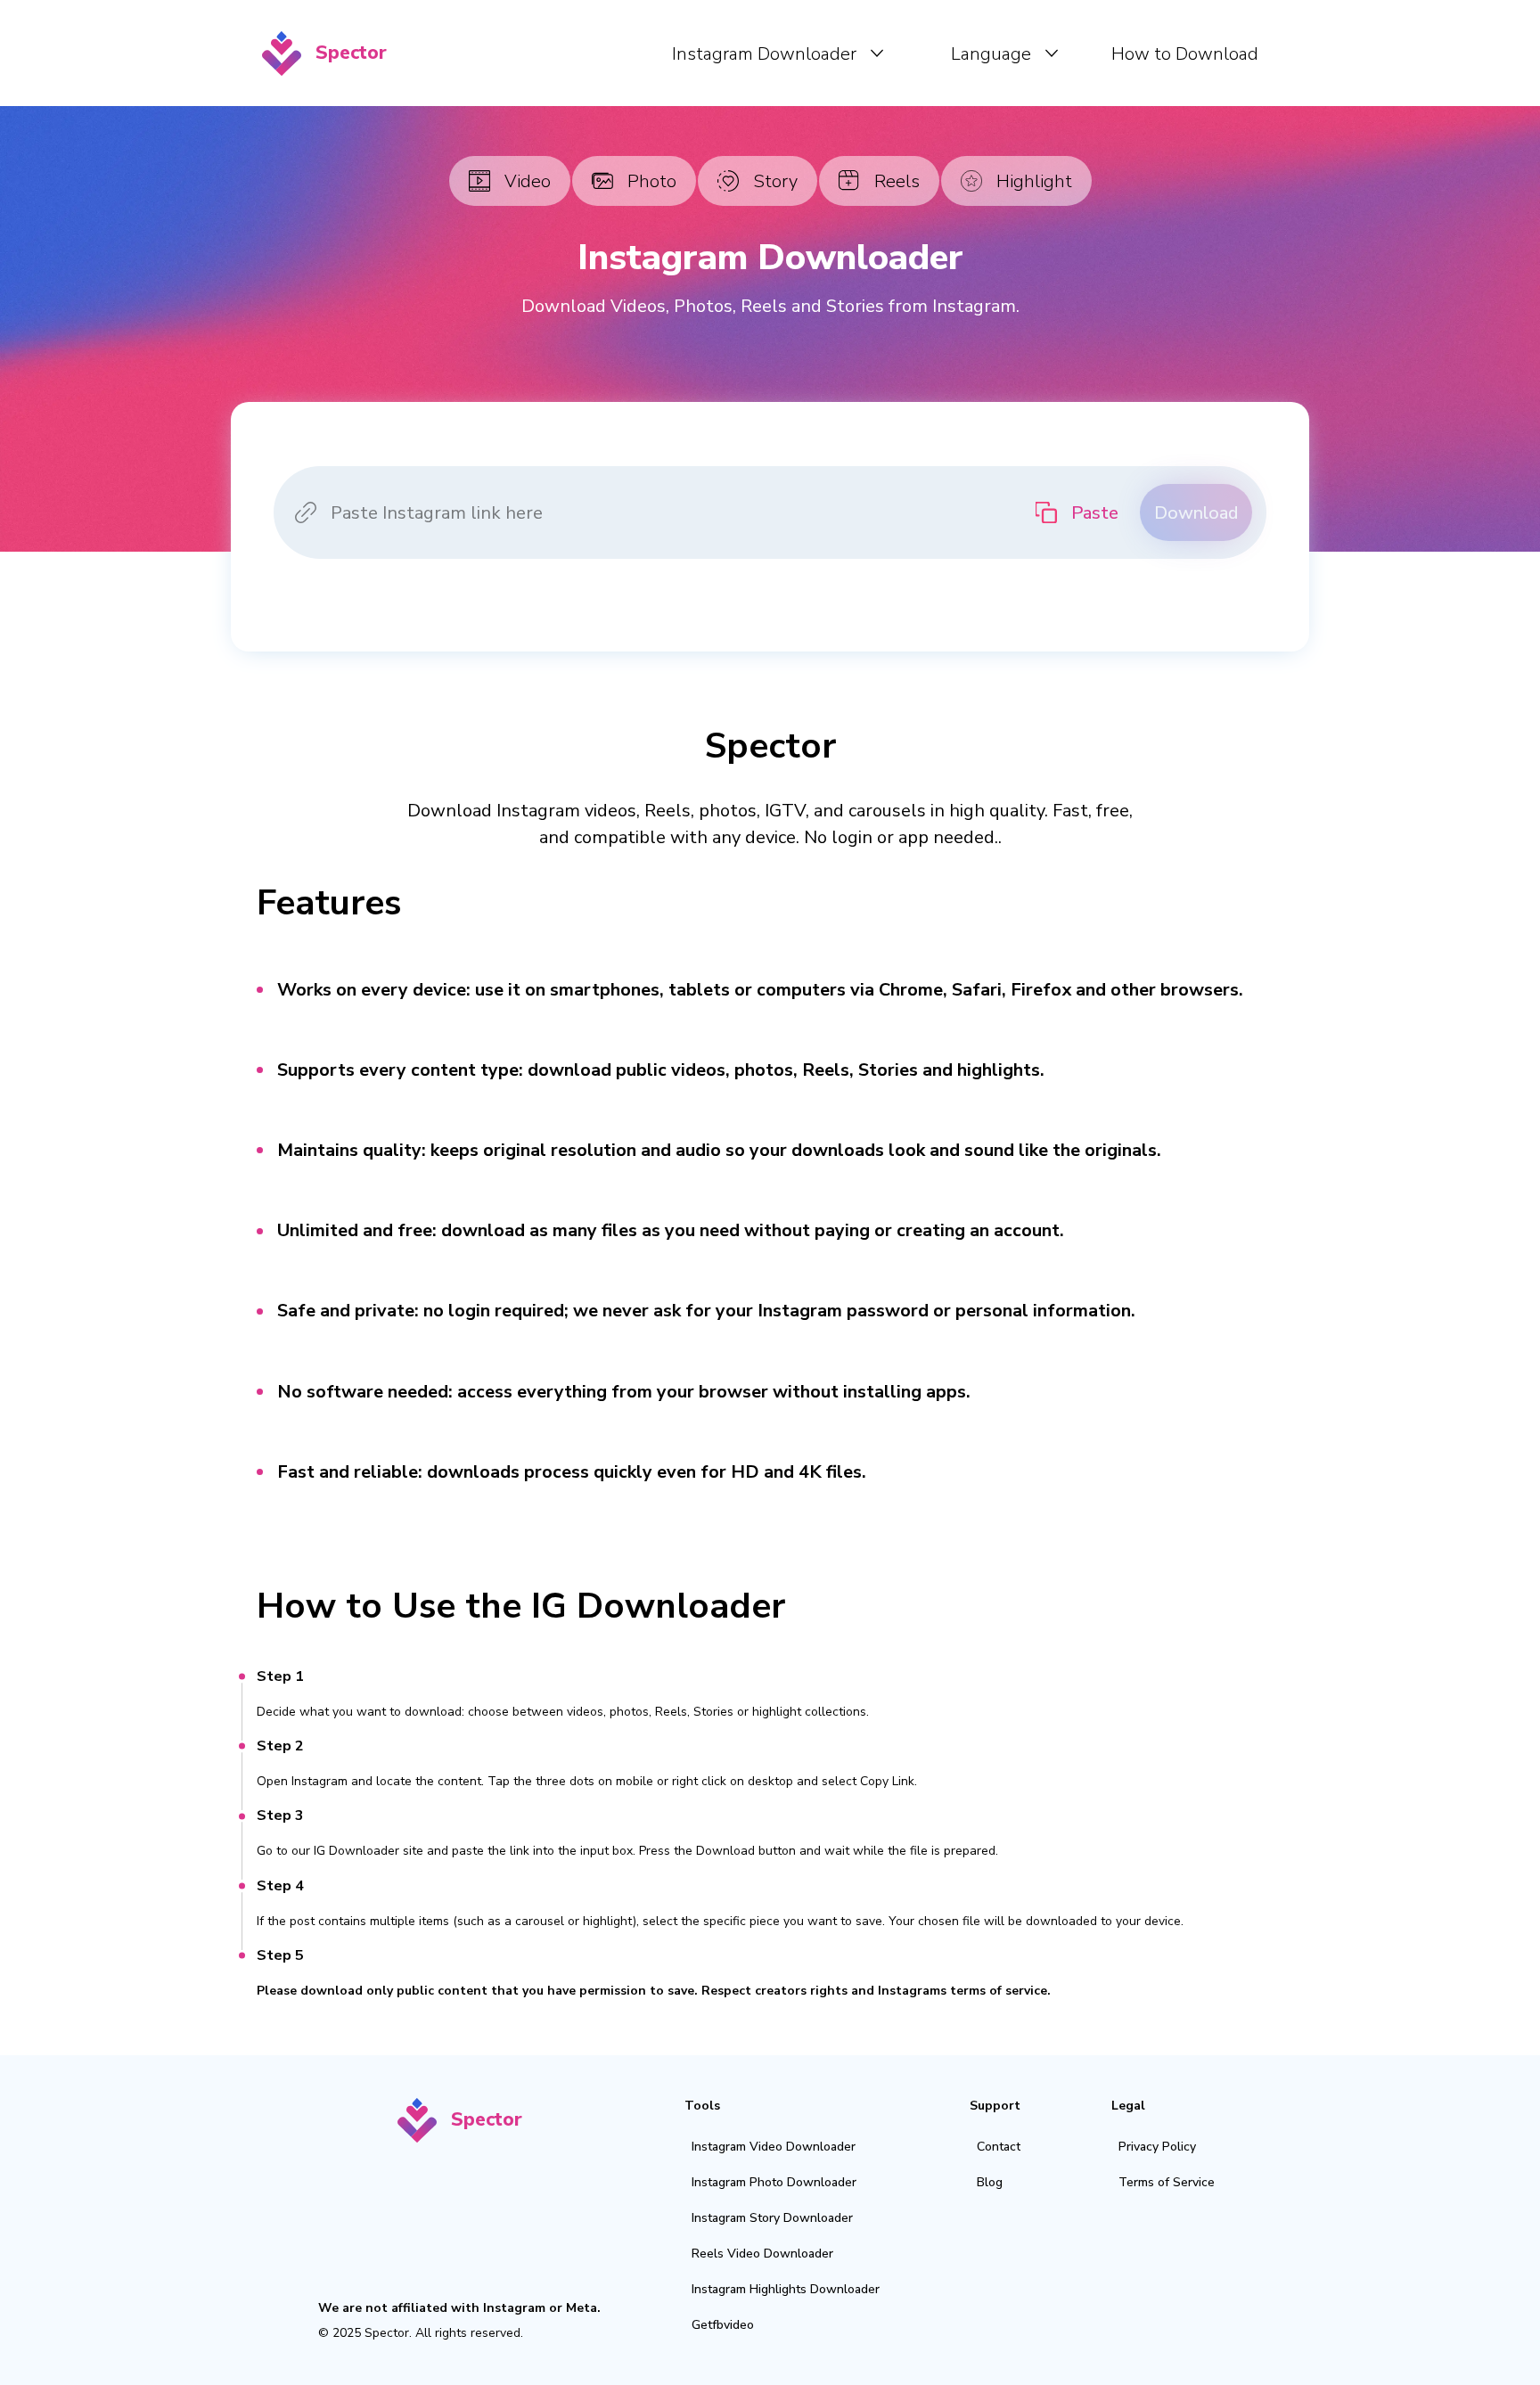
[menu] (836, 53)
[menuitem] (778, 53)
